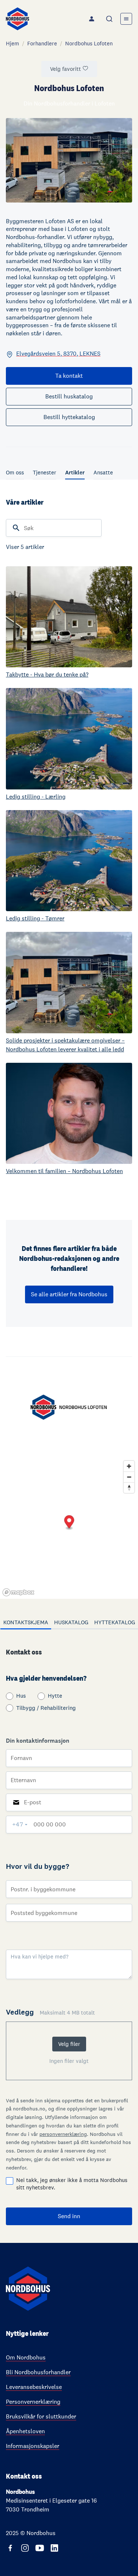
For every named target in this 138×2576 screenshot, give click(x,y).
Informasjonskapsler (33, 2446)
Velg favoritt (66, 69)
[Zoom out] (129, 1477)
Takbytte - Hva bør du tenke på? (47, 675)
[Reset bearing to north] (129, 1488)
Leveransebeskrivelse (34, 2387)
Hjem (13, 43)
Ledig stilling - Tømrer (35, 918)
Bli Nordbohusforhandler (38, 2372)
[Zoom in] (129, 1466)
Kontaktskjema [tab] (26, 1622)
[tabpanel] (69, 1936)
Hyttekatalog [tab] (115, 1622)
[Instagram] (25, 2548)
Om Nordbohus (26, 2357)
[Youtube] (40, 2548)
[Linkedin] (54, 2548)
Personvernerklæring (33, 2402)
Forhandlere (42, 43)
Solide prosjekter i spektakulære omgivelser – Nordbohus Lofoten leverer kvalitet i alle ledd (65, 1045)
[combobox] (110, 19)
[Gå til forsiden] (17, 19)
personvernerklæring (63, 2134)
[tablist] (69, 1623)
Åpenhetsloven (25, 2431)
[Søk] (110, 19)
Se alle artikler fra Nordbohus (69, 1294)
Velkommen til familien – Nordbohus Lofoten (64, 1171)
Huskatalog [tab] (71, 1622)
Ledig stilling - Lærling (36, 797)
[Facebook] (10, 2548)
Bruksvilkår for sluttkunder (41, 2416)
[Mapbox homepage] (18, 1592)
